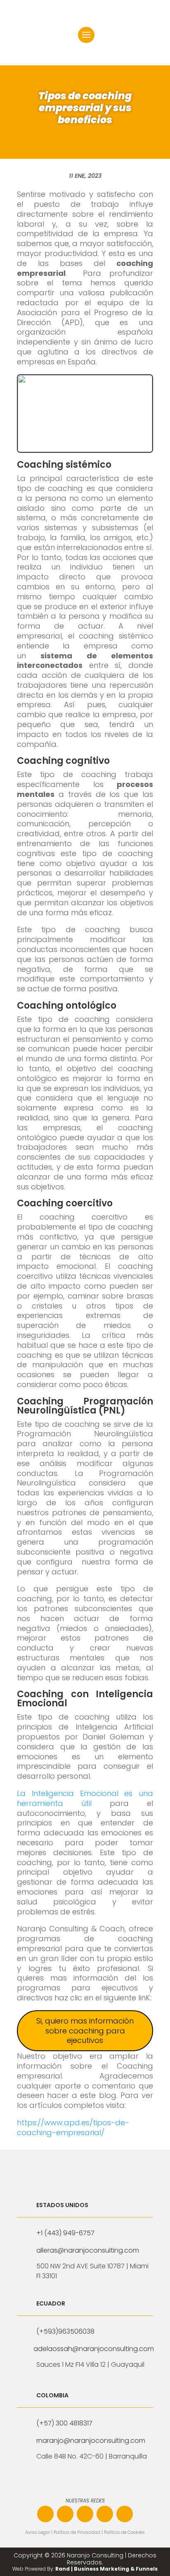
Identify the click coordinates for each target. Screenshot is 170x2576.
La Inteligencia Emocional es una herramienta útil (85, 1798)
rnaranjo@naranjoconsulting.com (91, 2441)
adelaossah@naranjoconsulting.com (94, 2349)
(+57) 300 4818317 (64, 2423)
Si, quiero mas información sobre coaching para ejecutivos (85, 2031)
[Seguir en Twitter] (125, 2514)
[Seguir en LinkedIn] (85, 2514)
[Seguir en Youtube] (105, 2514)
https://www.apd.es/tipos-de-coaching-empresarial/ (73, 2128)
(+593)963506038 (65, 2331)
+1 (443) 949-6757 (65, 2233)
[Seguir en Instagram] (65, 2514)
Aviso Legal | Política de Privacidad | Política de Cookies (85, 2532)
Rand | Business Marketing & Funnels (106, 2569)
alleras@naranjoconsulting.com (88, 2250)
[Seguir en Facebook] (45, 2514)
